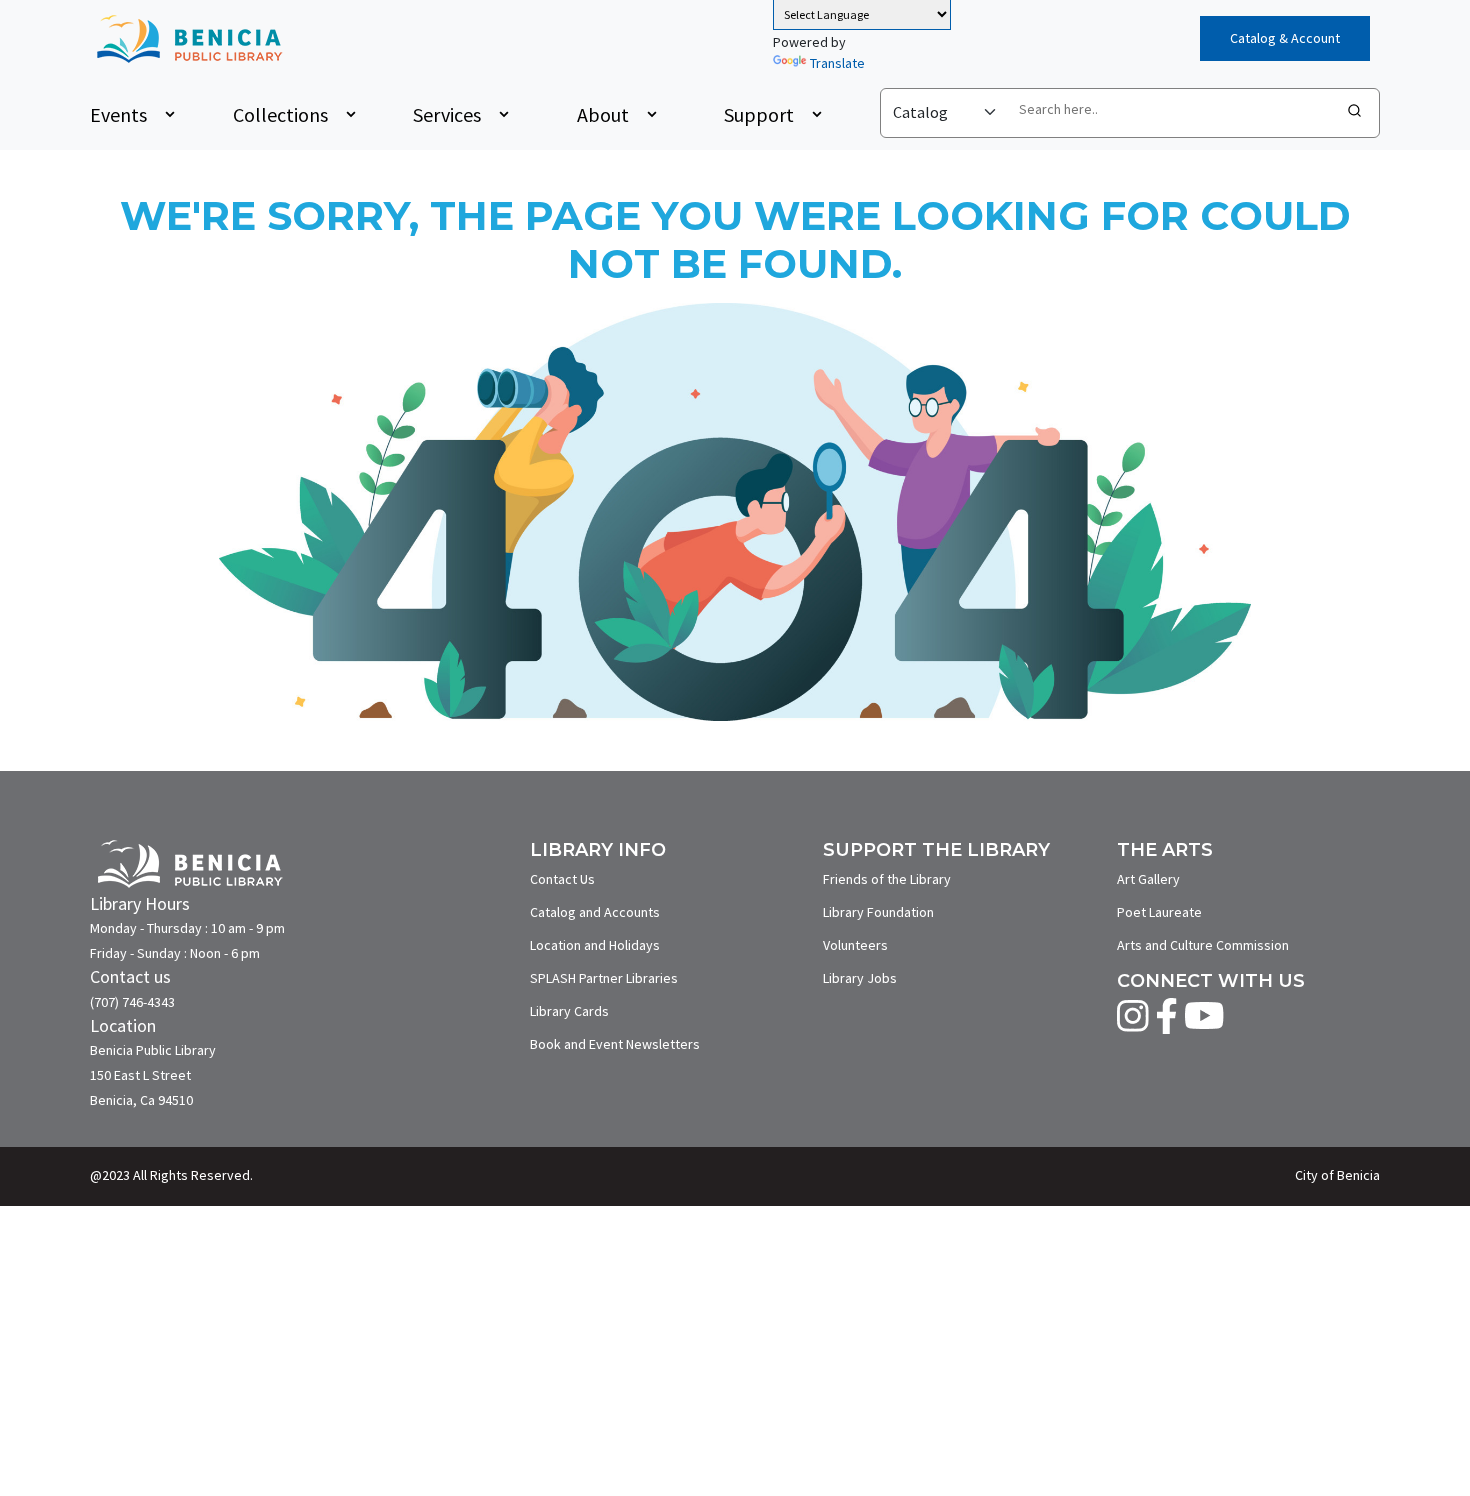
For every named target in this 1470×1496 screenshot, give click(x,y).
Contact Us (562, 879)
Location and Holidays (595, 945)
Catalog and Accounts (595, 912)
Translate (837, 63)
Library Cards (569, 1011)
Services (447, 114)
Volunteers (855, 945)
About (603, 114)
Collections (280, 114)
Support (759, 114)
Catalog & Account (1285, 38)
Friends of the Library (887, 879)
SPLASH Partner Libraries (604, 978)
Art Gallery (1148, 879)
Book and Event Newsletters (615, 1044)
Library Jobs (860, 978)
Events (118, 114)
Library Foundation (878, 912)
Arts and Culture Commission (1203, 945)
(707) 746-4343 (132, 1002)
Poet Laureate (1159, 912)
